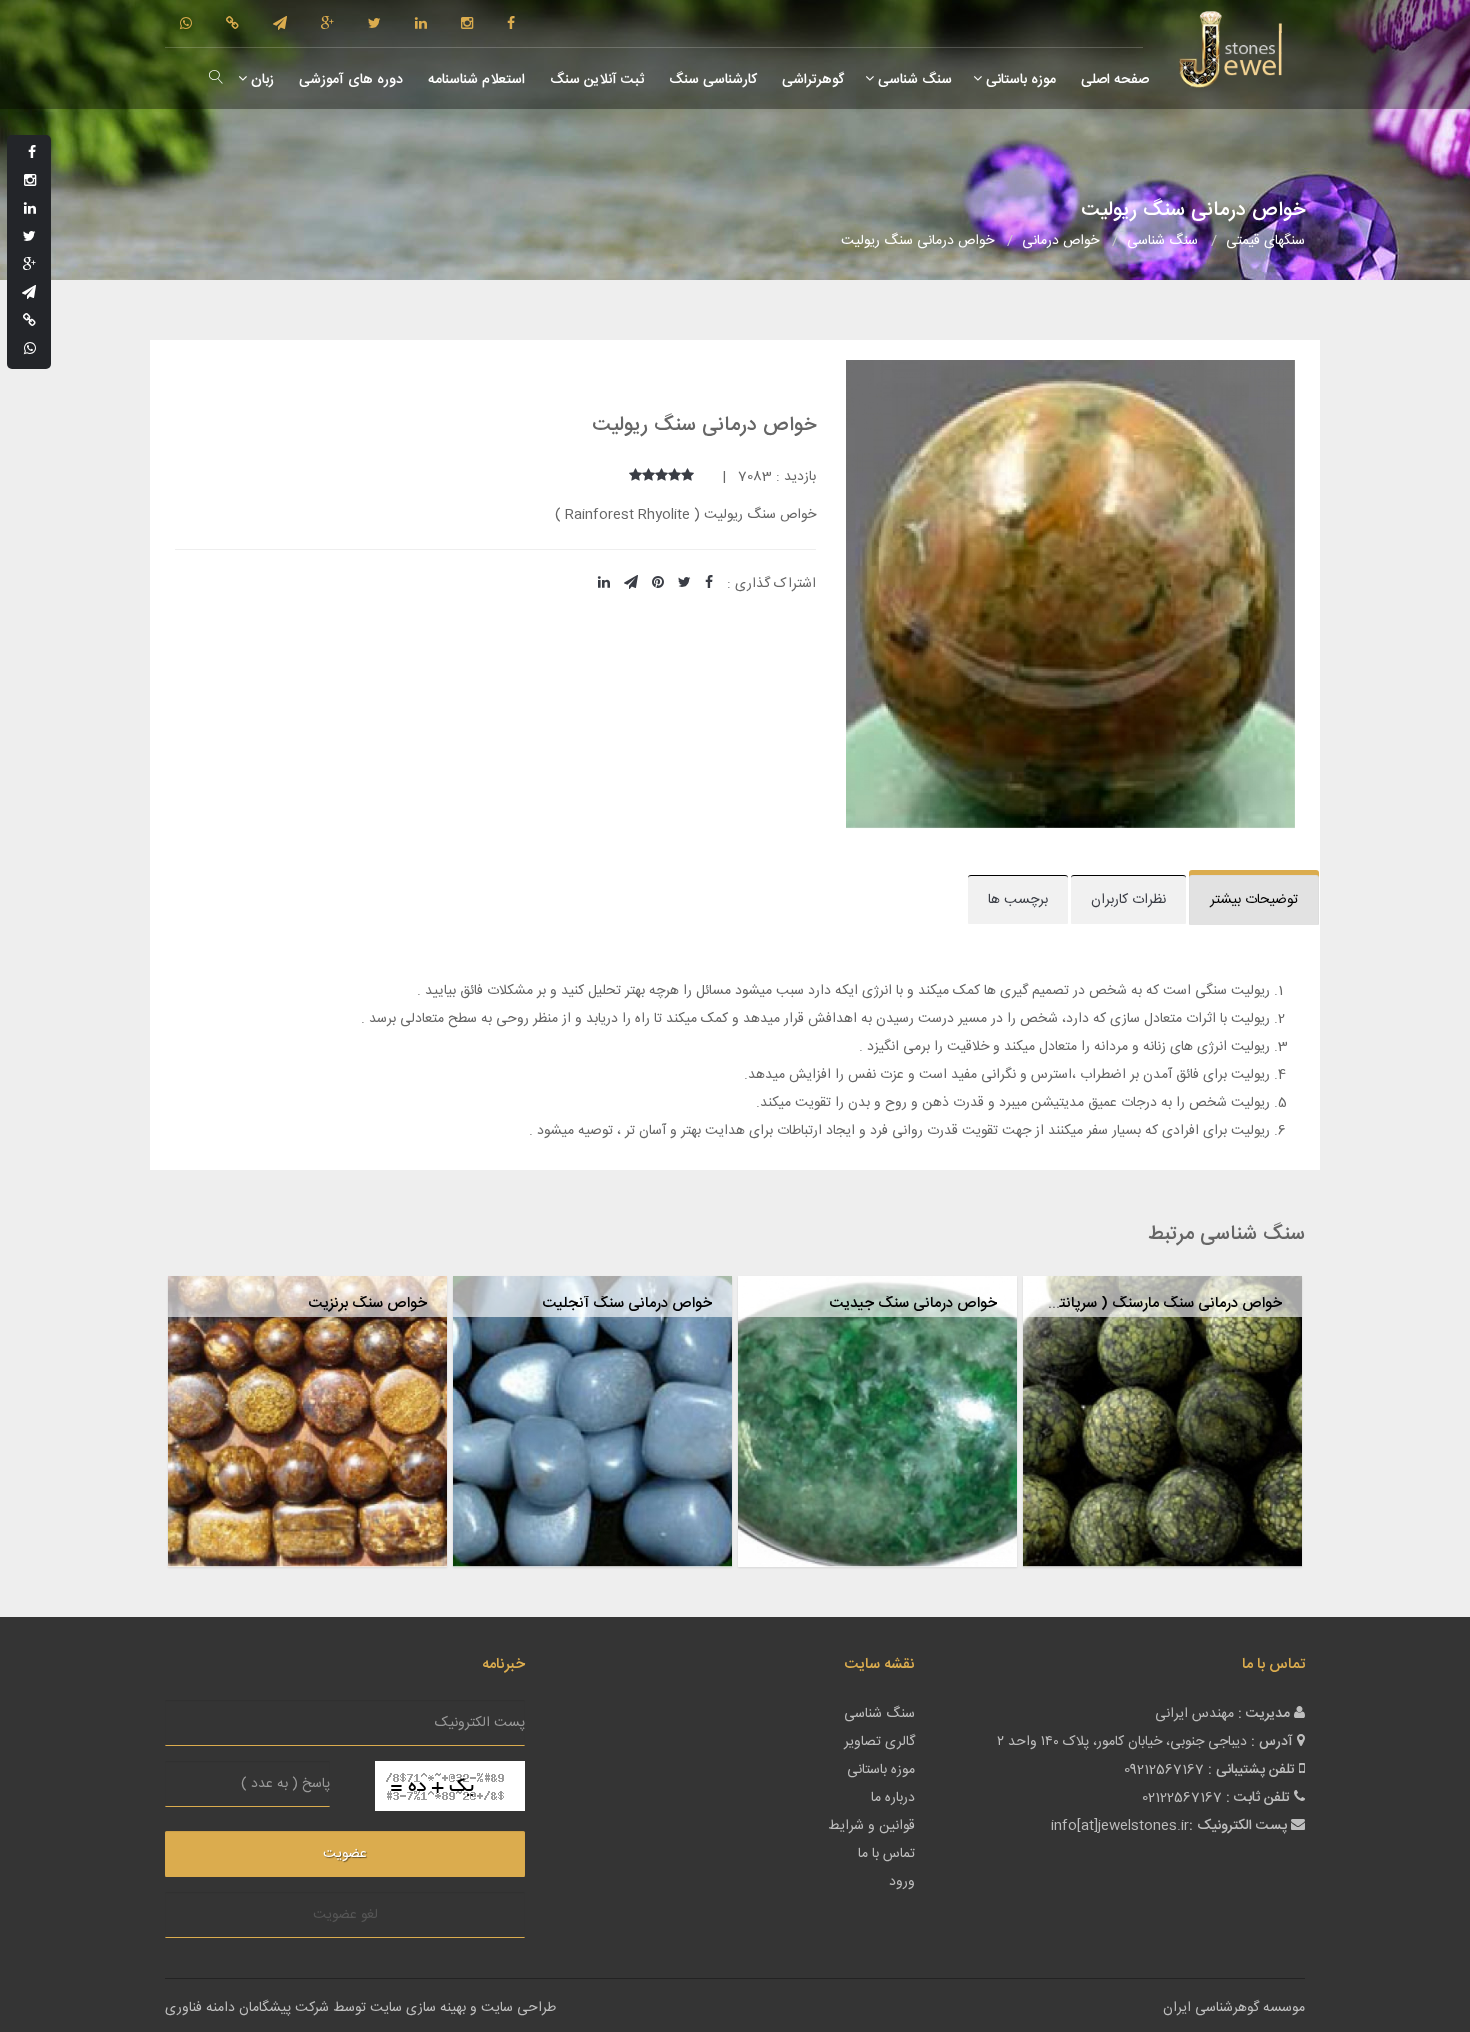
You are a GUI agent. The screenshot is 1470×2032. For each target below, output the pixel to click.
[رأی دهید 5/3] (661, 477)
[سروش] (232, 25)
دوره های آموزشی (349, 80)
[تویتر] (374, 25)
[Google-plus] (327, 25)
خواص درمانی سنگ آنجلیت (627, 1303)
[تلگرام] (280, 25)
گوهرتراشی (811, 80)
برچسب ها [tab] (1018, 900)
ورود (902, 1882)
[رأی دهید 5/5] (635, 477)
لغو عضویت (345, 1915)
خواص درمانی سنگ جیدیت (913, 1303)
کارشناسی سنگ (711, 80)
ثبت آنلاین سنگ (595, 80)
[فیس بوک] (511, 25)
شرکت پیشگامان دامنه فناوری (247, 2008)
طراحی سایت (518, 2008)
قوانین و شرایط (871, 1826)
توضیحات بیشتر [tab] (1254, 900)
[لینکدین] (421, 25)
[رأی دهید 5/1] (687, 477)
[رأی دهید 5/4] (648, 477)
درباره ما (893, 1798)
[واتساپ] (186, 25)
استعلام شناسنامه (474, 80)
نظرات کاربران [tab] (1128, 900)
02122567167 (1182, 1798)
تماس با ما (886, 1854)
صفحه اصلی (1113, 80)
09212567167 (1164, 1770)
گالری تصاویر (879, 1742)
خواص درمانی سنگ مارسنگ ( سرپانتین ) (1156, 1303)
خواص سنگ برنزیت (367, 1303)
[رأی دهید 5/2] (674, 477)
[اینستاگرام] (467, 25)
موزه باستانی (1019, 80)
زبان (260, 80)
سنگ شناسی (913, 80)
